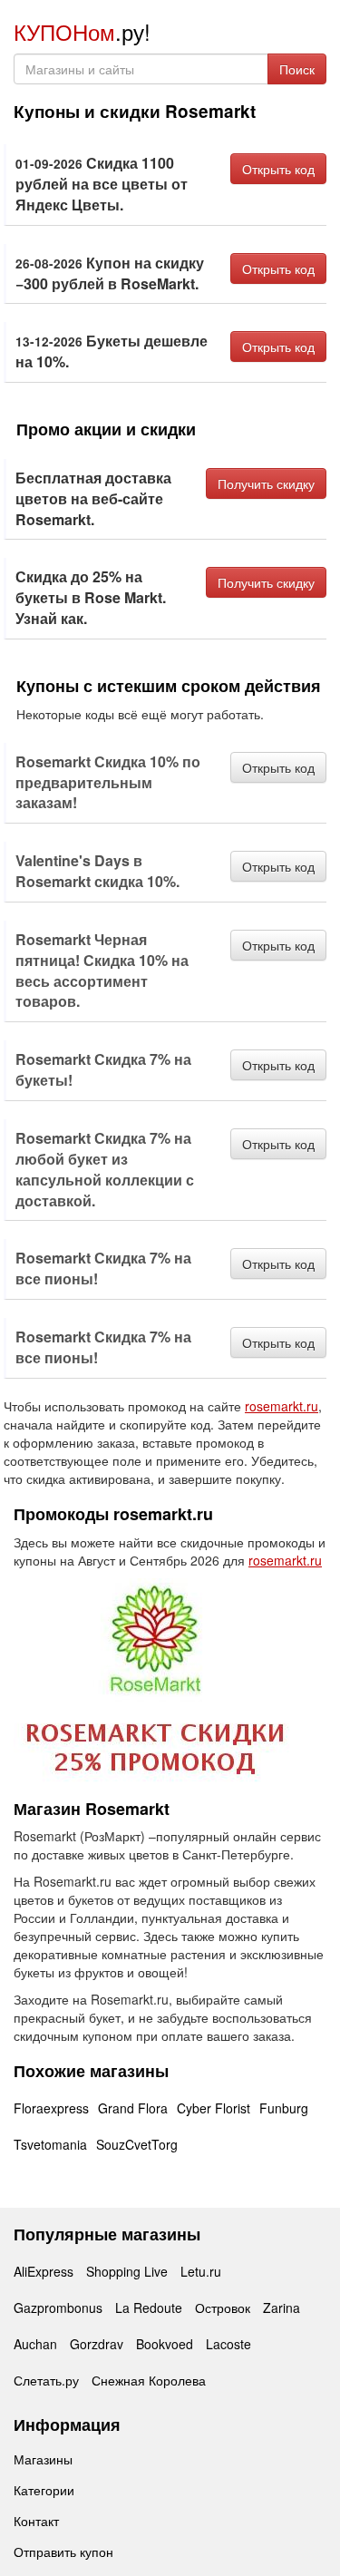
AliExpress (44, 2271)
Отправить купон (63, 2552)
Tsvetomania (50, 2144)
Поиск (297, 69)
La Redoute (149, 2308)
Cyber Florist (214, 2108)
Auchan (35, 2344)
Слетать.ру (46, 2380)
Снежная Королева (149, 2380)
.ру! (82, 31)
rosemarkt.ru (282, 1406)
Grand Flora (133, 2108)
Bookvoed (165, 2344)
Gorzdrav (97, 2344)
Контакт (36, 2521)
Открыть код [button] (278, 169)
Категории (44, 2490)
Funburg (284, 2108)
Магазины (43, 2459)
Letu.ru (201, 2271)
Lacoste (228, 2344)
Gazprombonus (58, 2308)
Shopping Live (127, 2271)
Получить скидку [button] (266, 483)
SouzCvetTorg (137, 2144)
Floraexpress (51, 2108)
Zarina (282, 2308)
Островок (223, 2308)
